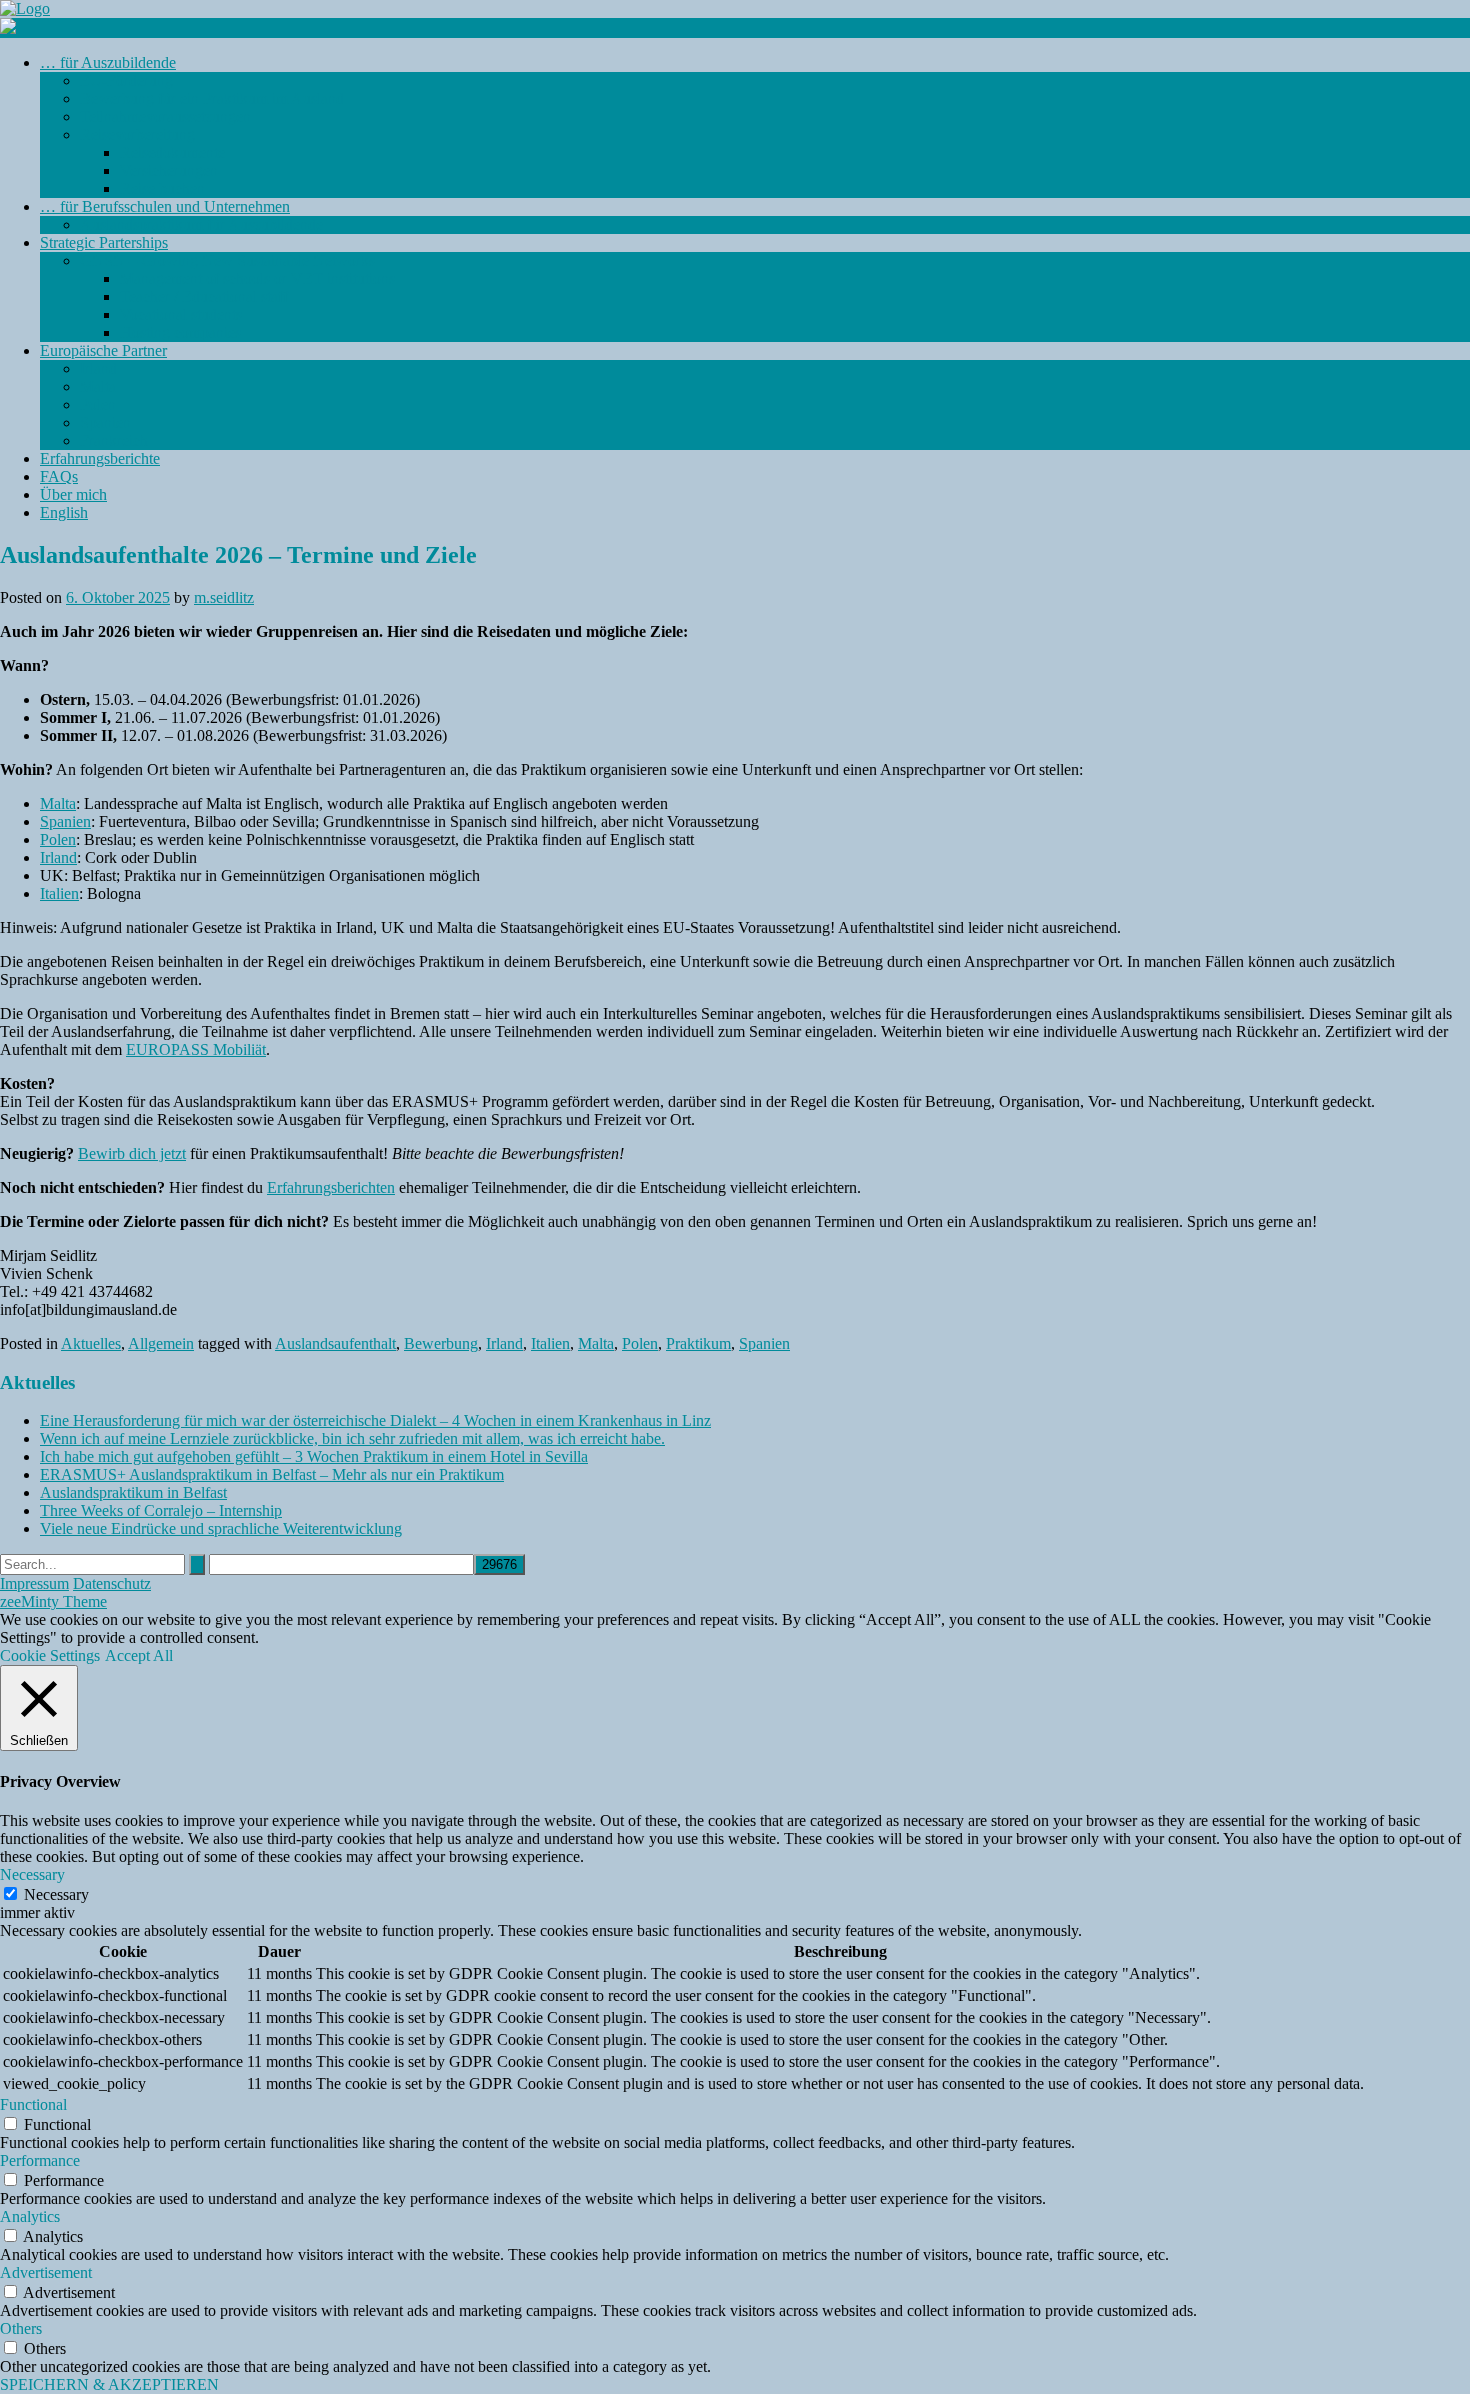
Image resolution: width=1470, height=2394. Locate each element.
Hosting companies (180, 332)
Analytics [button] (30, 2216)
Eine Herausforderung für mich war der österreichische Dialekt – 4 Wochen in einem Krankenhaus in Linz (375, 1420)
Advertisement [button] (46, 2272)
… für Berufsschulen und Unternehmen (165, 206)
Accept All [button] (139, 1655)
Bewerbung (441, 1343)
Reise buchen (162, 188)
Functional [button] (33, 2104)
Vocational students (181, 314)
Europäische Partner (103, 350)
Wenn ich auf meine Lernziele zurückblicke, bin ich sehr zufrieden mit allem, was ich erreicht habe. (352, 1438)
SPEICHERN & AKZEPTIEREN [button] (109, 2384)
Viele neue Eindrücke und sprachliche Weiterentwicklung (221, 1528)
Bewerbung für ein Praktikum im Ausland (212, 98)
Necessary (56, 1894)
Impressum (34, 1583)
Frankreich (114, 440)
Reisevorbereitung (137, 134)
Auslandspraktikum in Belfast (133, 1492)
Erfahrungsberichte (100, 458)
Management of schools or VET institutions (257, 278)
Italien (59, 893)
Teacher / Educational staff (204, 296)
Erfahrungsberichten (331, 1187)
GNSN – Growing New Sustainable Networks (227, 260)
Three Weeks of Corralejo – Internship (161, 1510)
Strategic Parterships (104, 242)
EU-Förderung (126, 80)
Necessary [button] (32, 1874)
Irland (98, 368)
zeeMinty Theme (53, 1601)
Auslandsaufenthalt (335, 1343)
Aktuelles (91, 1343)
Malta (98, 386)
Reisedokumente (172, 152)
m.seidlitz (224, 597)
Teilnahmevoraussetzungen (165, 116)
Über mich (73, 494)
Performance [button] (40, 2160)
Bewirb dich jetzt (132, 1153)
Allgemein (161, 1343)
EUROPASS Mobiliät (196, 1049)
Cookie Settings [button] (50, 1655)
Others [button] (21, 2328)
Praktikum (698, 1343)
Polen (98, 404)
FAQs (59, 476)
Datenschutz (112, 1583)
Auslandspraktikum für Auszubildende (201, 224)
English (64, 512)
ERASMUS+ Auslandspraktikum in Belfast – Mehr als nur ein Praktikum (272, 1474)
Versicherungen (169, 170)
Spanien (105, 422)
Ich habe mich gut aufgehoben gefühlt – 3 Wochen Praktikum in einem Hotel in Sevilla (314, 1456)
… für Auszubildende (108, 62)
